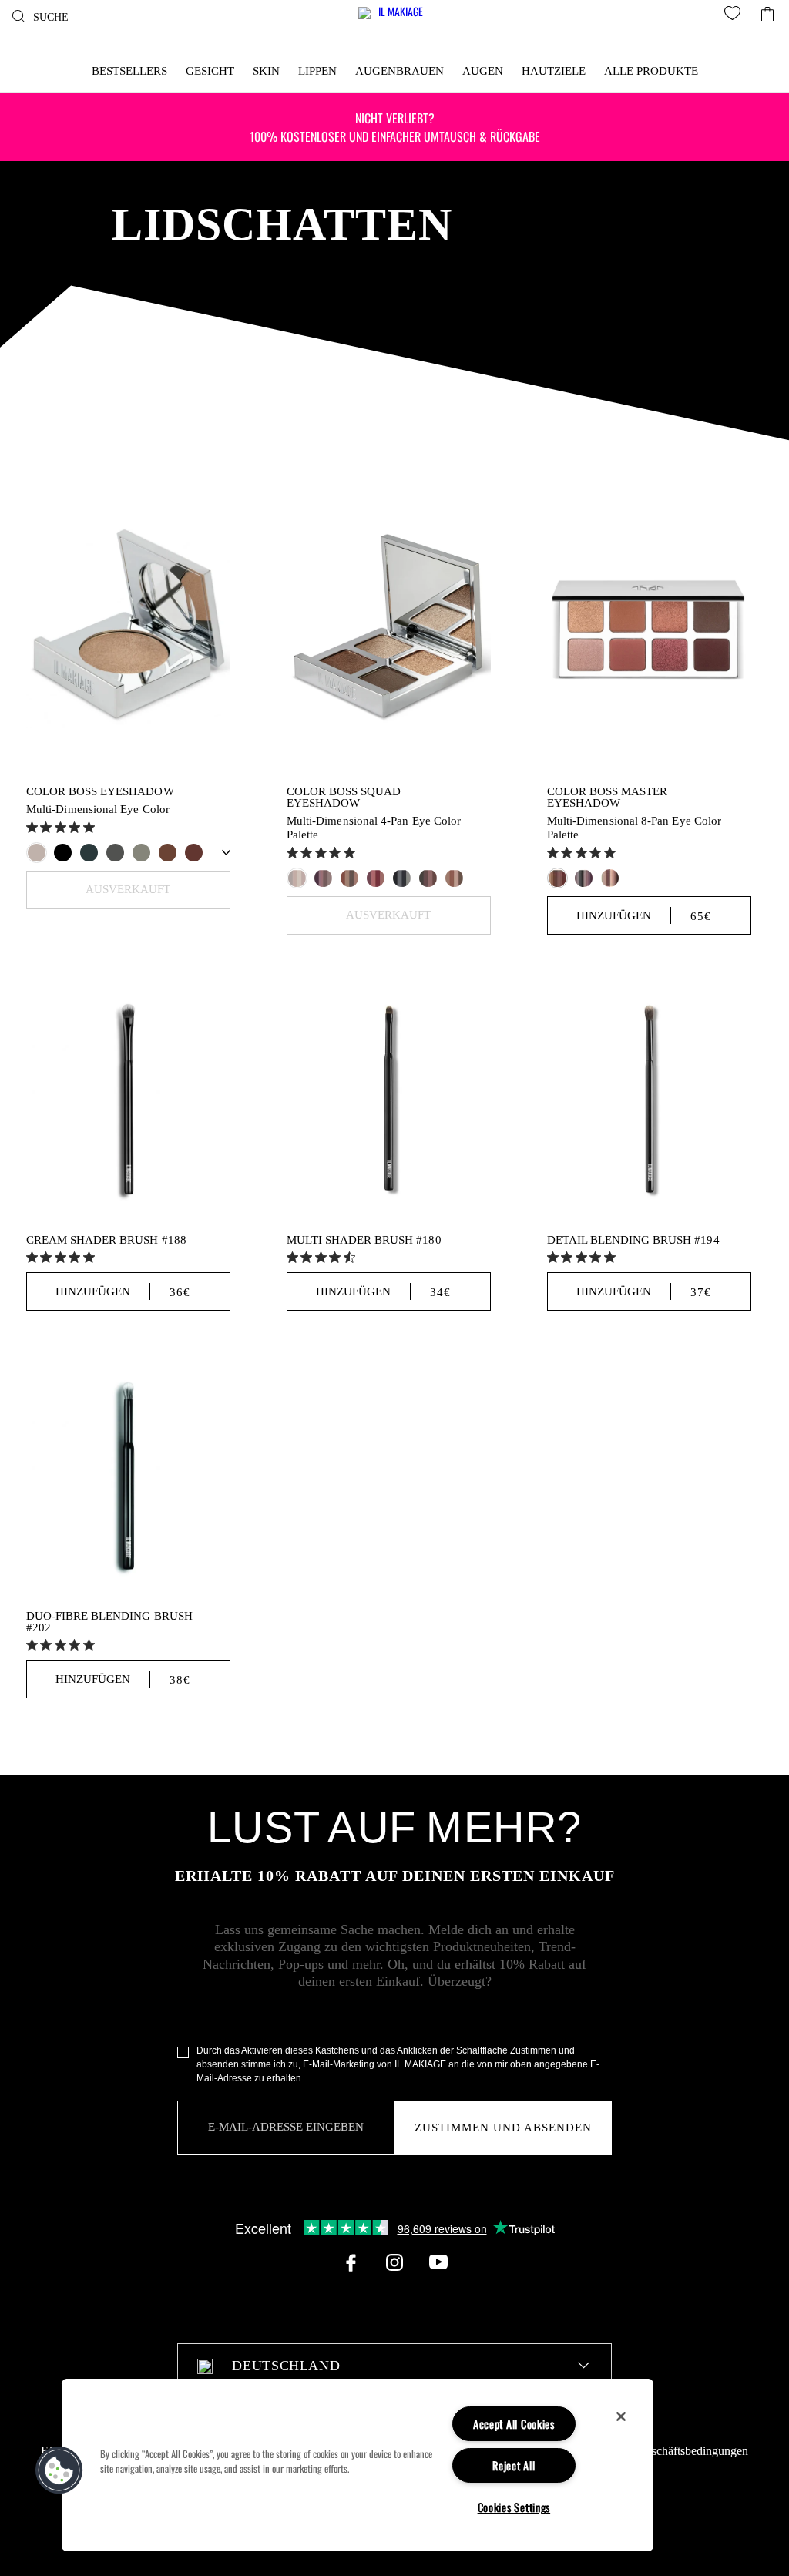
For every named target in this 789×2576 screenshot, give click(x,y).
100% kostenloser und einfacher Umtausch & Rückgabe (395, 127)
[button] (59, 2470)
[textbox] (394, 2366)
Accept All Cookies (514, 2424)
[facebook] (351, 2262)
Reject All (514, 2465)
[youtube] (438, 2262)
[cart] (767, 10)
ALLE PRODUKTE (651, 71)
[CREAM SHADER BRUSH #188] (128, 1098)
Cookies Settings (514, 2507)
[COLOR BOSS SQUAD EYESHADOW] (389, 626)
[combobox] (394, 2366)
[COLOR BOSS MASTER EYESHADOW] (649, 626)
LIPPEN (317, 71)
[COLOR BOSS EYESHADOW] (128, 626)
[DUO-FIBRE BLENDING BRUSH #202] (128, 1474)
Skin (266, 71)
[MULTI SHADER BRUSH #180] (389, 1098)
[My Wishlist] (735, 15)
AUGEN (483, 71)
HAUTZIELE (554, 71)
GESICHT (210, 71)
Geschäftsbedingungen (693, 2451)
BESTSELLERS (129, 71)
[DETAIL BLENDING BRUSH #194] (649, 1098)
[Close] (621, 2416)
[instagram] (394, 2262)
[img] (32, 827)
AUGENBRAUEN (400, 71)
